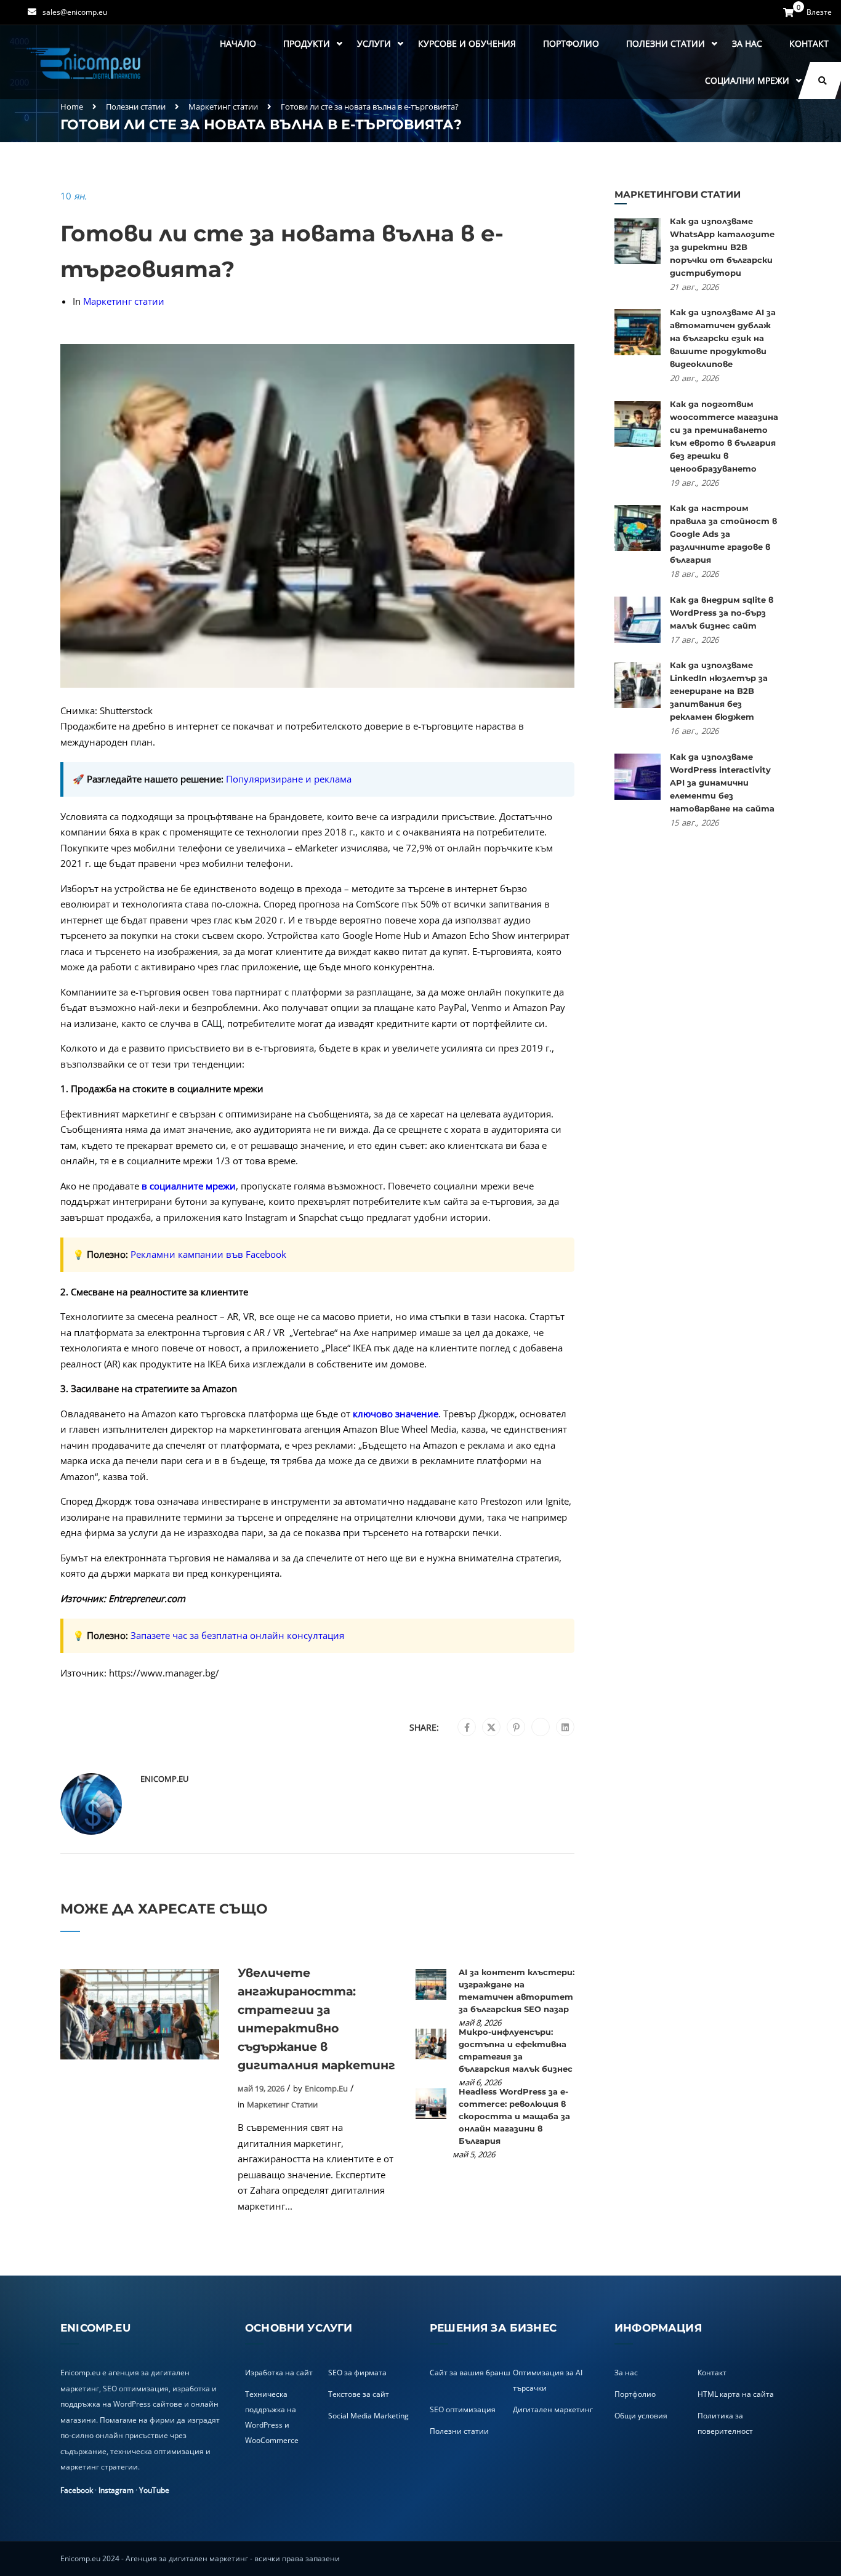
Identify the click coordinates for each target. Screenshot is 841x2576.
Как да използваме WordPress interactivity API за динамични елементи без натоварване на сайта (722, 783)
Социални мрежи (747, 80)
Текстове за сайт (359, 2394)
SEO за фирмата (357, 2373)
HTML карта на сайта (736, 2394)
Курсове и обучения (467, 43)
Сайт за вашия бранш (470, 2373)
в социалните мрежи (189, 1186)
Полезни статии (666, 43)
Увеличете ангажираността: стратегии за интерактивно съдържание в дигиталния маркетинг (316, 2019)
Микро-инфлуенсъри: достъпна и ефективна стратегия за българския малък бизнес (516, 2050)
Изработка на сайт (279, 2373)
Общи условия (641, 2416)
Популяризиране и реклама (289, 779)
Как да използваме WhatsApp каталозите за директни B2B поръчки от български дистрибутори (722, 247)
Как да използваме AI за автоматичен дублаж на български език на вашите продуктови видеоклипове (723, 338)
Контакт (809, 43)
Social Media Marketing (368, 2416)
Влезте (819, 12)
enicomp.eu (164, 1779)
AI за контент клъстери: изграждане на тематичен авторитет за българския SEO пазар (517, 1990)
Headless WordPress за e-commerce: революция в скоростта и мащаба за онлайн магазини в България (514, 2116)
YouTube (154, 2490)
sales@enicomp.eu (75, 12)
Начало (238, 43)
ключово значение (396, 1414)
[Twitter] (491, 1728)
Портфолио (571, 43)
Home (72, 107)
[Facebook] (467, 1728)
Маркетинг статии (223, 107)
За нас (747, 43)
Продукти (307, 43)
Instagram (116, 2490)
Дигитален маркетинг (553, 2409)
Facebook (77, 2490)
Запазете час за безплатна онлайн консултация (237, 1635)
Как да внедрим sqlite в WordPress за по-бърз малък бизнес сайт (722, 613)
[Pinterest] (516, 1728)
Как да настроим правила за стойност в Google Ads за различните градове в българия (723, 534)
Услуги (374, 43)
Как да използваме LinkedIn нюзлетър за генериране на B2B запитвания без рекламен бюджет (719, 691)
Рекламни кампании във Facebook (208, 1254)
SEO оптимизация (463, 2409)
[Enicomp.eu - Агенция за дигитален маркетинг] (85, 62)
